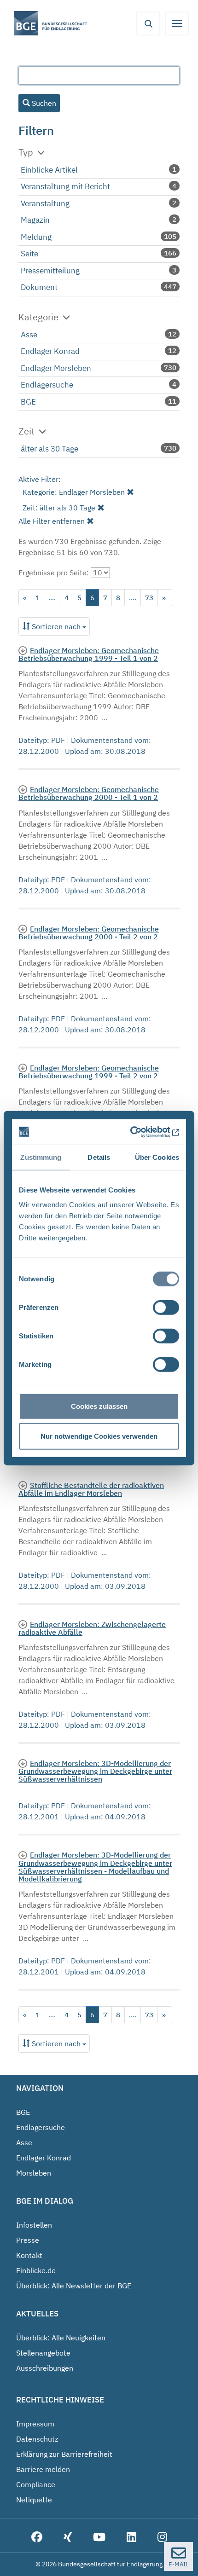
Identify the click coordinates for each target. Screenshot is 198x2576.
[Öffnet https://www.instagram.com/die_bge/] (162, 2538)
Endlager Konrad (50, 351)
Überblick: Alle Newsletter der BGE (74, 2286)
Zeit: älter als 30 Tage (59, 508)
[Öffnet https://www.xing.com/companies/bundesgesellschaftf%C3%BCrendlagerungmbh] (68, 2538)
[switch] (166, 1307)
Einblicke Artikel (49, 170)
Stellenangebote (43, 2353)
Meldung (36, 237)
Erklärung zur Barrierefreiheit (64, 2454)
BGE (28, 402)
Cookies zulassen (99, 1406)
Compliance (36, 2484)
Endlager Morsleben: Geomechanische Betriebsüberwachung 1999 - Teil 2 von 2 (89, 1072)
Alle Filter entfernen (52, 521)
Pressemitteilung (50, 271)
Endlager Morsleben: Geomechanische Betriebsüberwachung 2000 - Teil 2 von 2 (89, 933)
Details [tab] (99, 1157)
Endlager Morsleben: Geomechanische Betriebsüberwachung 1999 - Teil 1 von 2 (89, 654)
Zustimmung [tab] (41, 1157)
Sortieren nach (56, 626)
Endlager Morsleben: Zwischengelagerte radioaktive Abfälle (92, 1628)
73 (149, 598)
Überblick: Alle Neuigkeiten (61, 2338)
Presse (28, 2240)
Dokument (39, 287)
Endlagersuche (47, 385)
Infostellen (34, 2225)
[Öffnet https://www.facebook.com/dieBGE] (37, 2538)
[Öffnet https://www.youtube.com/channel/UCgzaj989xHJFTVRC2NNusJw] (99, 2538)
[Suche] (148, 23)
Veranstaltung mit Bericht (65, 186)
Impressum (35, 2424)
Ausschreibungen (45, 2368)
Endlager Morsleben (56, 368)
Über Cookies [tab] (157, 1157)
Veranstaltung (45, 203)
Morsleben (34, 2173)
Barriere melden (43, 2469)
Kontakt (29, 2255)
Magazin (35, 220)
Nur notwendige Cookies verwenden (99, 1436)
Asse (29, 335)
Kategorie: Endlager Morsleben (74, 492)
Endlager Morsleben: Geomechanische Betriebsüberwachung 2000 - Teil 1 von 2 (89, 793)
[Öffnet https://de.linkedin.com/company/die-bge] (131, 2538)
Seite (29, 254)
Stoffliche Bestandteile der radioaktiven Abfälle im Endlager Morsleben (91, 1489)
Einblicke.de (36, 2270)
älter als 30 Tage (49, 449)
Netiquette (34, 2500)
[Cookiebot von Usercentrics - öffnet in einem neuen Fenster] (139, 1132)
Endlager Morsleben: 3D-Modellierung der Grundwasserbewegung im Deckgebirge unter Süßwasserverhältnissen (95, 1771)
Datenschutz (37, 2439)
